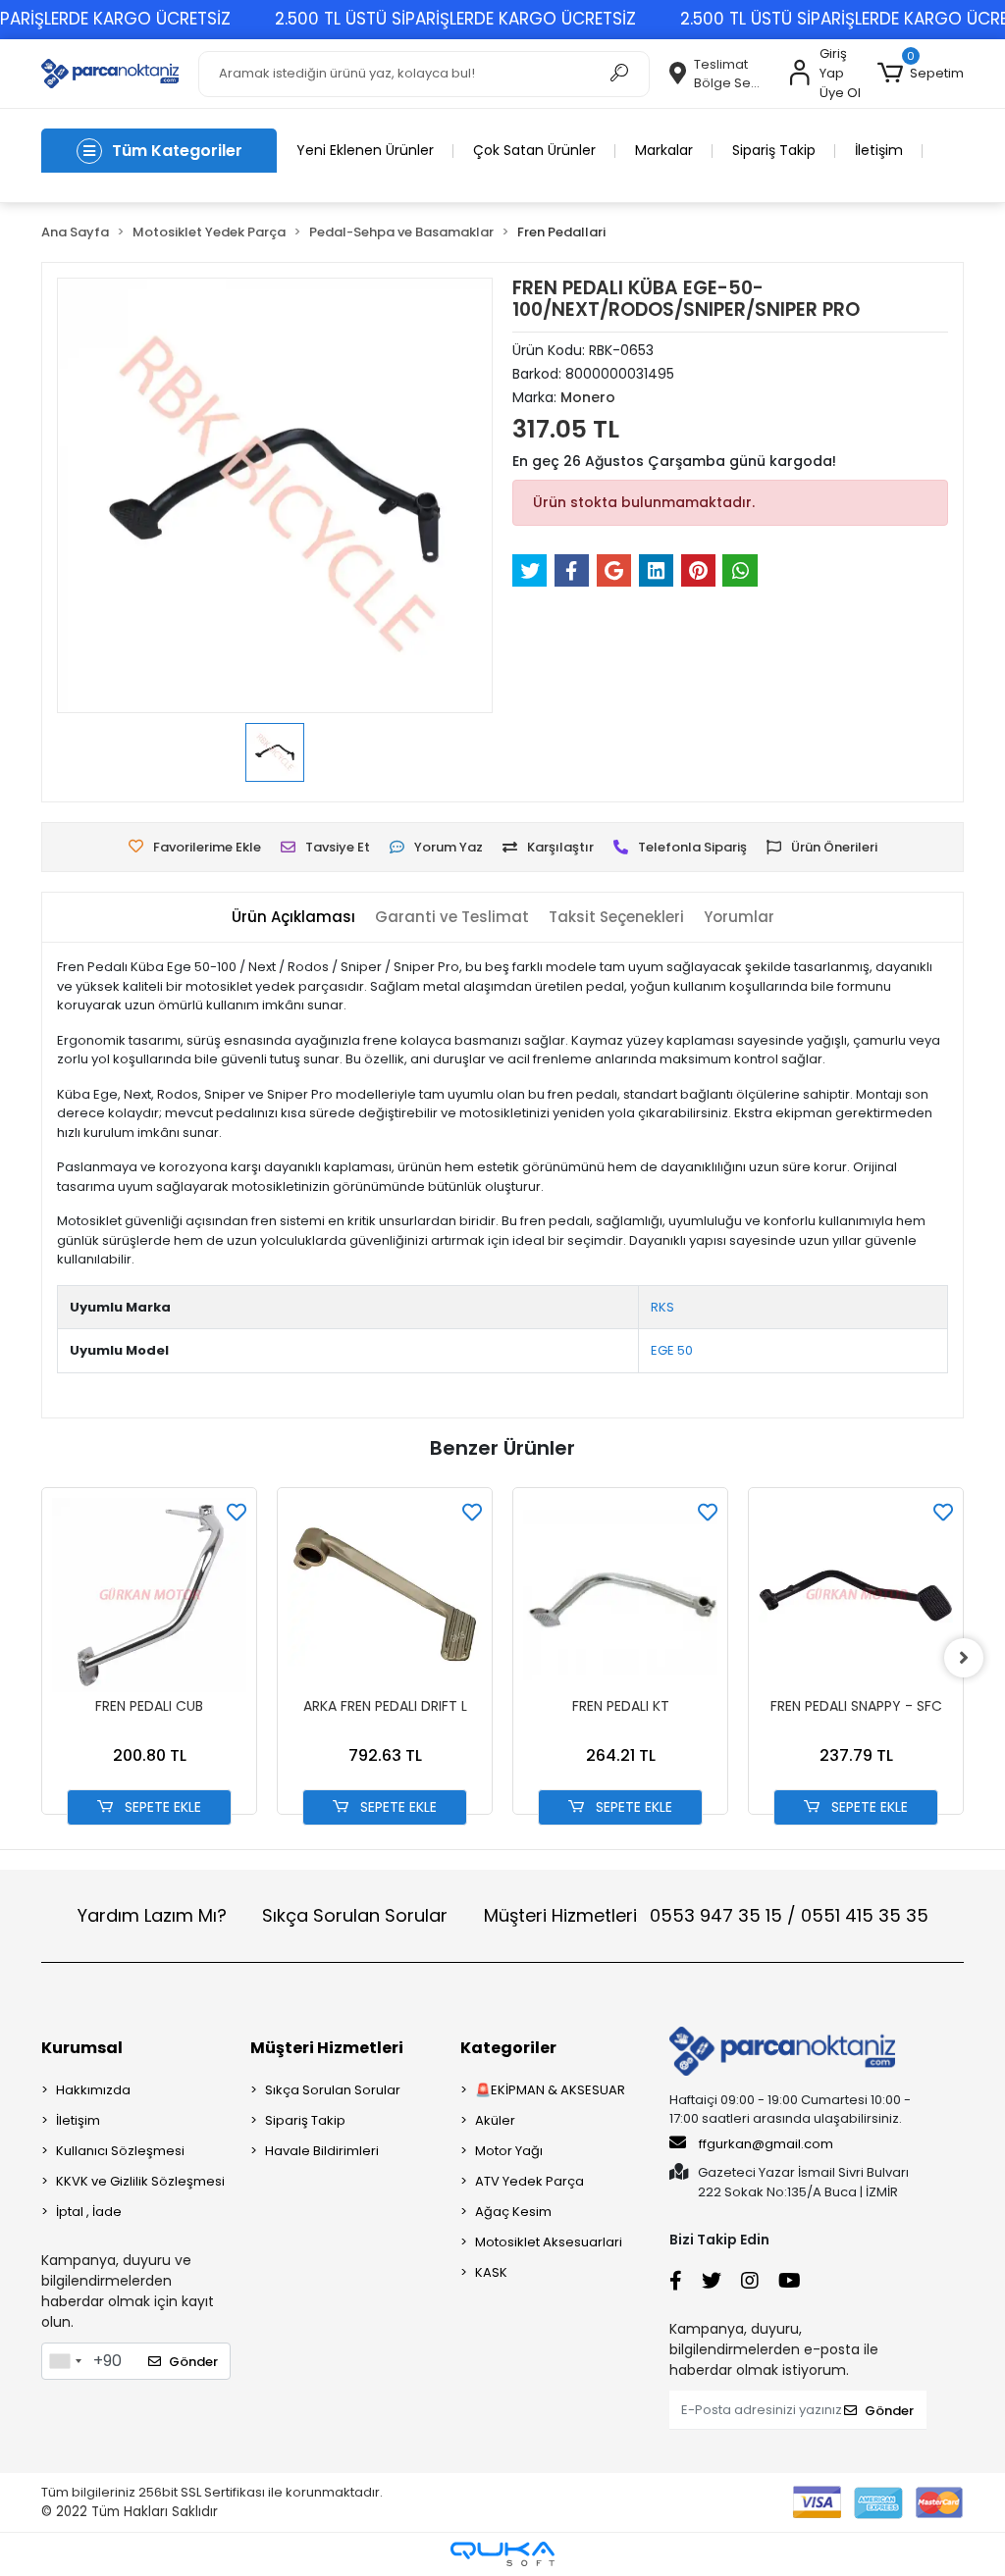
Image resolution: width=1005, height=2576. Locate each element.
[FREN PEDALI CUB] (149, 1595)
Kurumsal (82, 2048)
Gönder (193, 2362)
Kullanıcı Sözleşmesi (120, 2151)
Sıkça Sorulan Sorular (355, 1915)
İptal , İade (89, 2212)
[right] (964, 1658)
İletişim (879, 150)
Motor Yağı (509, 2151)
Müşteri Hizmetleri (706, 1915)
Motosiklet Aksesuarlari (549, 2242)
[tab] (293, 918)
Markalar (664, 150)
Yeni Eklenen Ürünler (365, 150)
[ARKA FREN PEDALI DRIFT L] (385, 1595)
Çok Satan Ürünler (534, 150)
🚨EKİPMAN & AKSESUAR (550, 2090)
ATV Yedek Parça (529, 2181)
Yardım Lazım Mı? (152, 1915)
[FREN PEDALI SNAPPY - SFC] (856, 1595)
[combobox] (65, 2361)
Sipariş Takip (774, 150)
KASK (491, 2272)
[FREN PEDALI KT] (620, 1595)
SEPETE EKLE (161, 1807)
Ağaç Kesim (513, 2212)
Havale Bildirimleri (322, 2151)
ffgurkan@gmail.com (766, 2144)
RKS (662, 1307)
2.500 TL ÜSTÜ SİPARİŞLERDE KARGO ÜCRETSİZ (455, 19)
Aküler (495, 2120)
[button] (921, 74)
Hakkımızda (93, 2090)
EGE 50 (672, 1350)
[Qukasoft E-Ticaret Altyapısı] (502, 2554)
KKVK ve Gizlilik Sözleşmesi (140, 2181)
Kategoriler (508, 2048)
